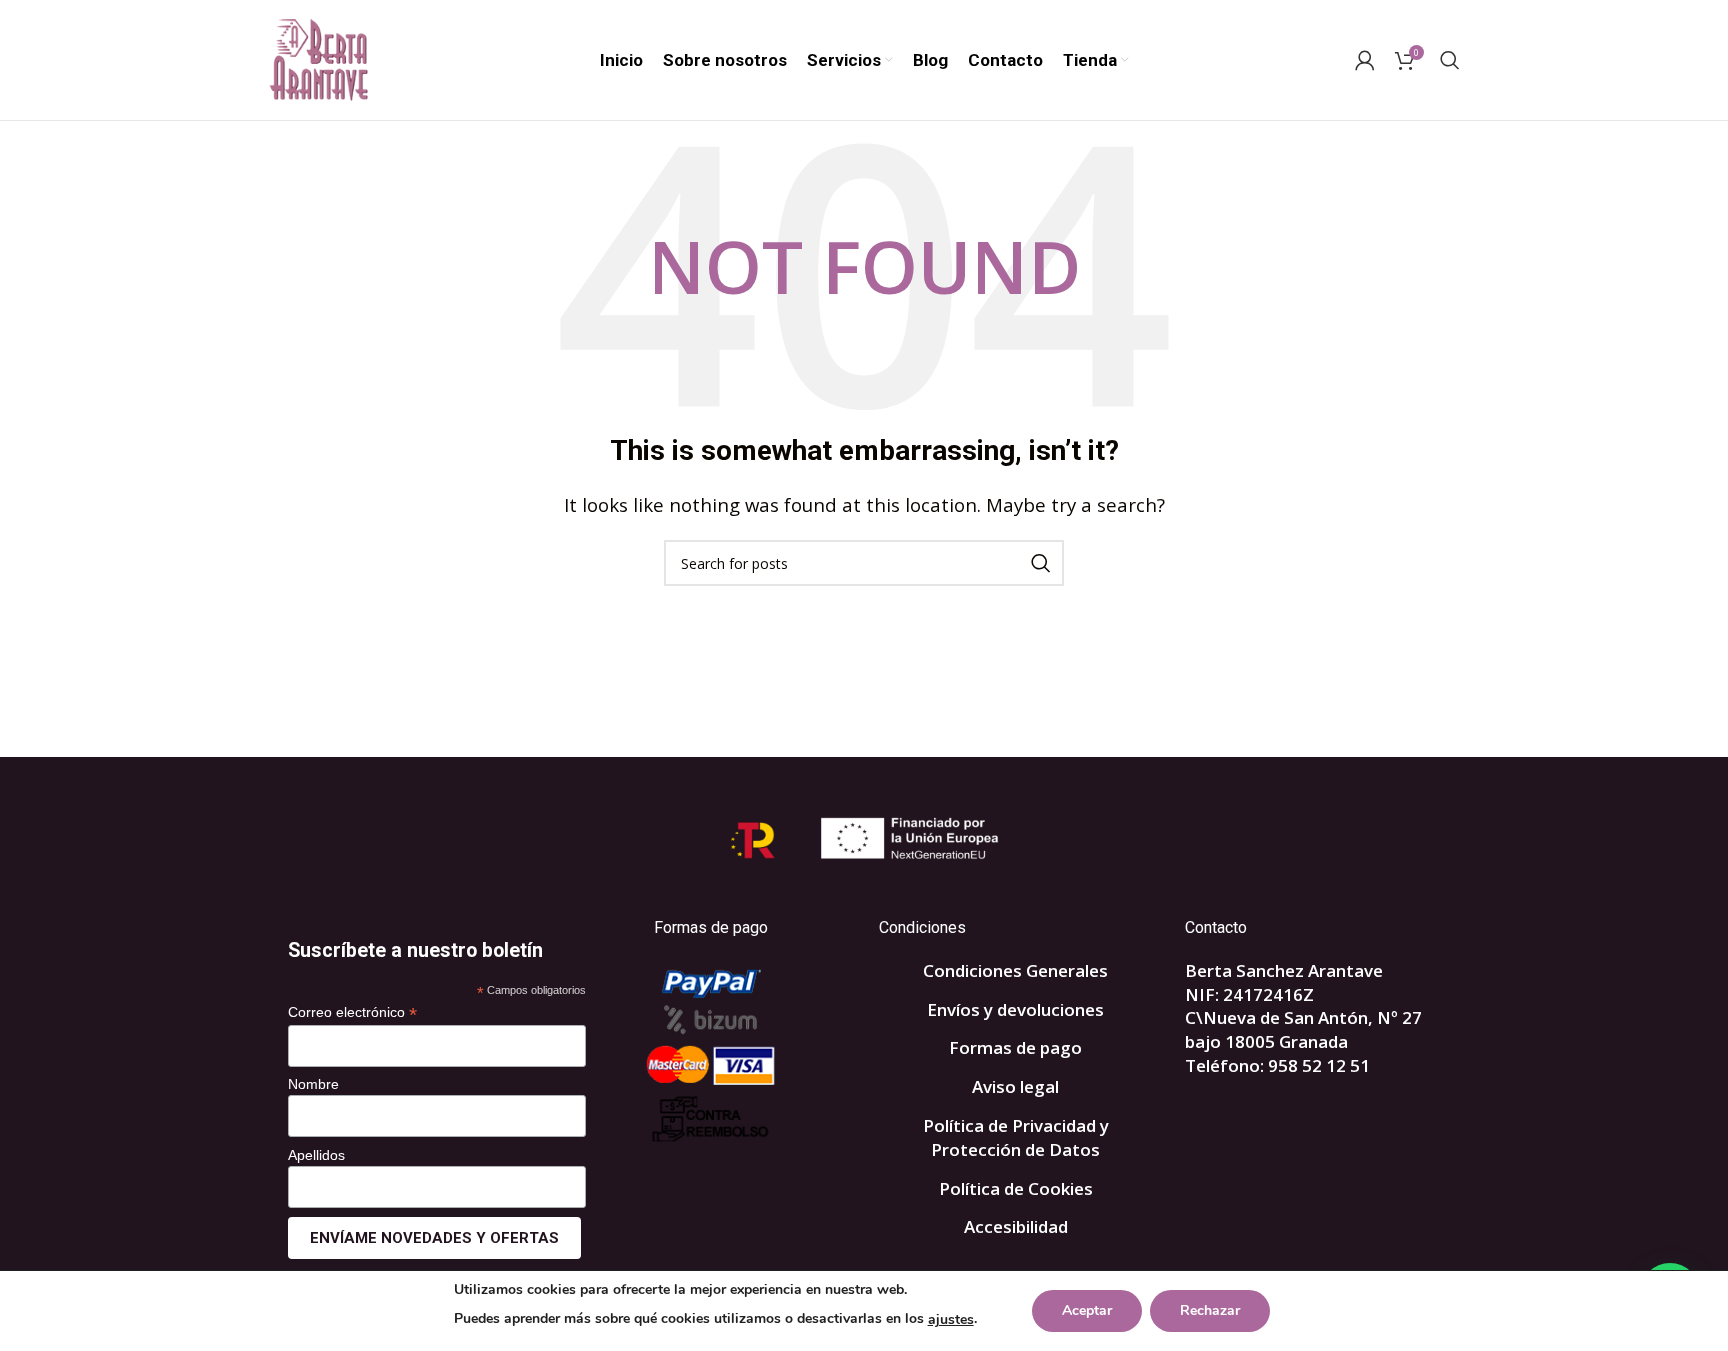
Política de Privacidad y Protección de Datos (1016, 1137)
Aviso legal (1015, 1086)
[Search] (1450, 60)
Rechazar (1210, 1310)
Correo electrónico (352, 1012)
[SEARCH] (1041, 563)
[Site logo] (318, 58)
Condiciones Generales (1015, 970)
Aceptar (1087, 1310)
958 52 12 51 (1319, 1065)
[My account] (1365, 60)
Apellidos (316, 1155)
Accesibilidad (1016, 1226)
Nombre (313, 1084)
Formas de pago (1015, 1047)
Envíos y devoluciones (1015, 1009)
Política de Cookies (1016, 1188)
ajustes (951, 1319)
